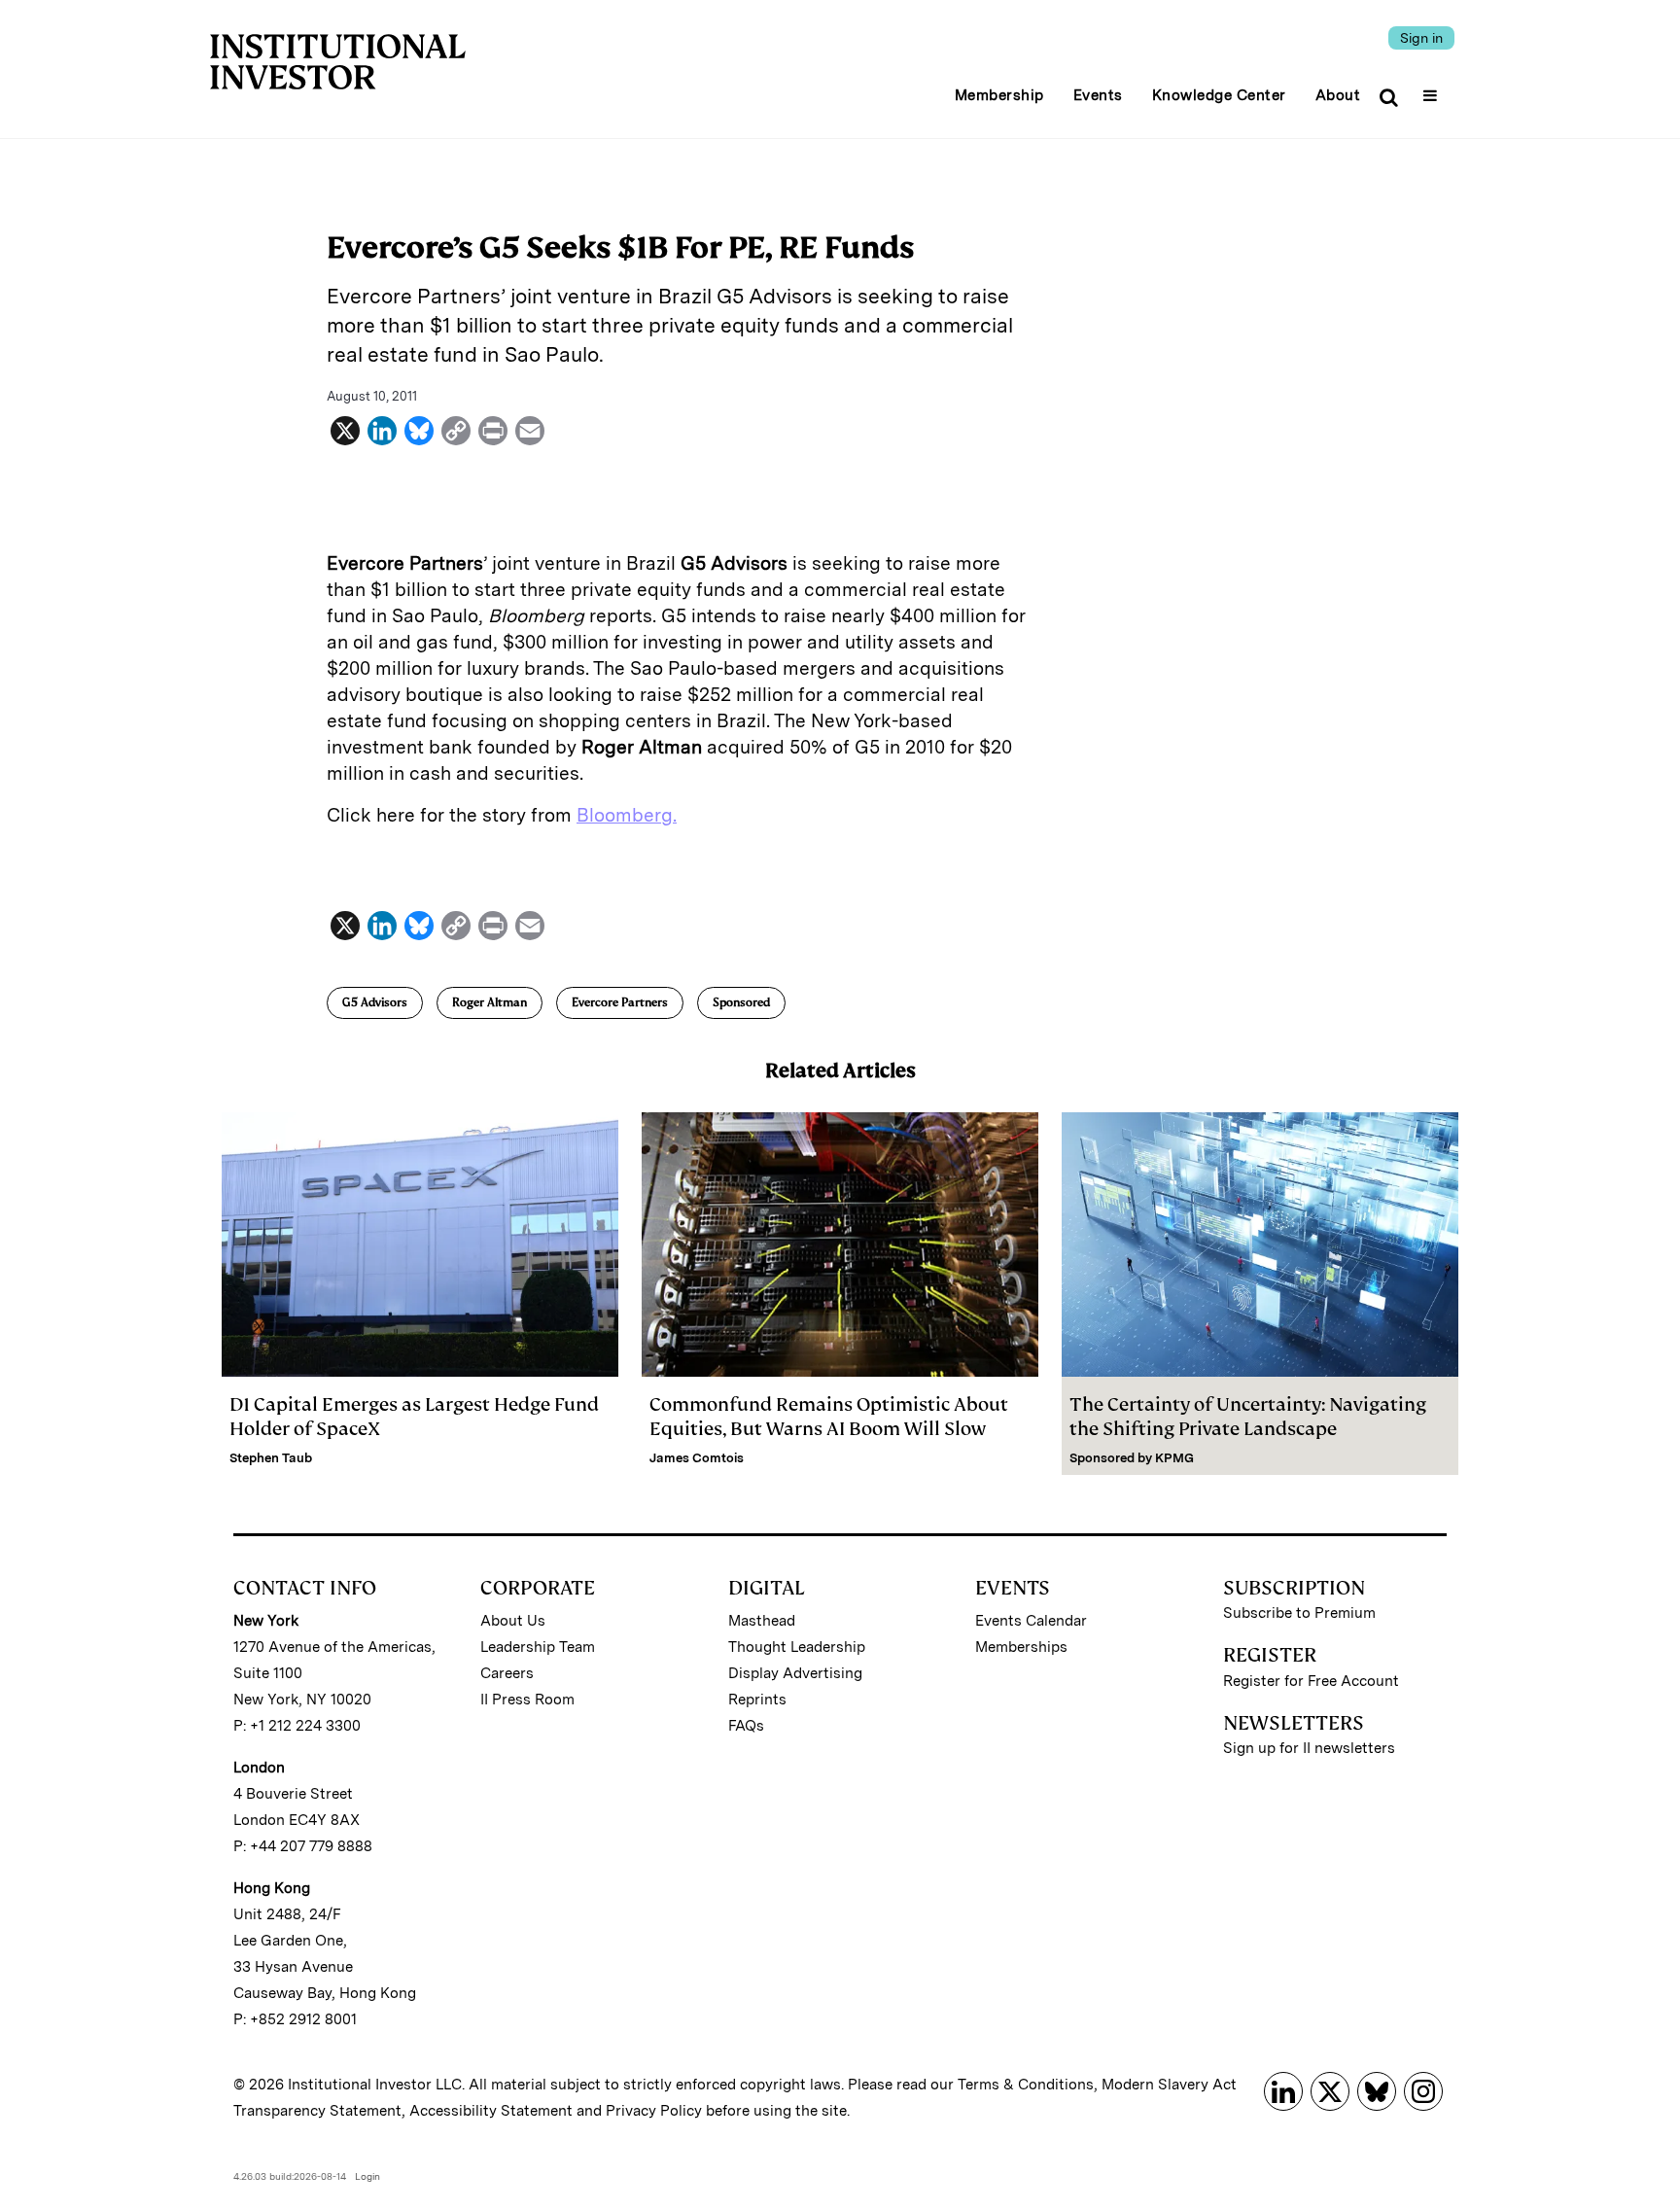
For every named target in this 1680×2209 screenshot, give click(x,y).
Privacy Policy (654, 2111)
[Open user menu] (1433, 89)
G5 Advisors (375, 1002)
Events (1098, 95)
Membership (999, 95)
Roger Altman (490, 1002)
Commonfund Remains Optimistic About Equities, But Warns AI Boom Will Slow (829, 1417)
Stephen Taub (271, 1458)
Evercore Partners (620, 1002)
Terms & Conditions (1026, 2085)
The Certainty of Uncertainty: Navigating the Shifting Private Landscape (1248, 1417)
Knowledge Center (1219, 95)
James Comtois (697, 1458)
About (1338, 95)
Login (367, 2176)
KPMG (1174, 1458)
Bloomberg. (627, 815)
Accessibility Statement (491, 2111)
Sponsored (741, 1002)
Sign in (1421, 38)
